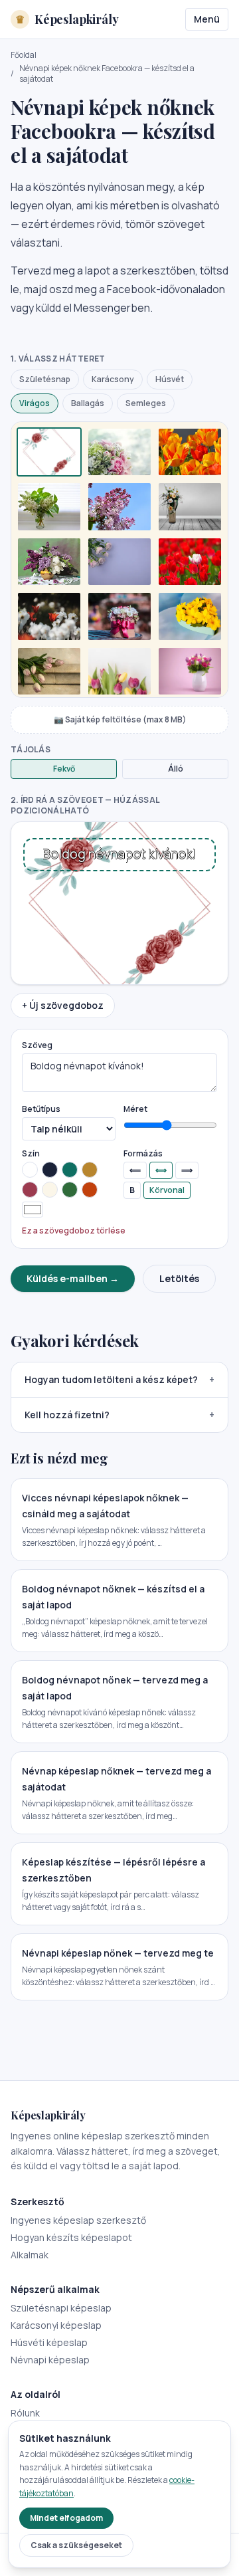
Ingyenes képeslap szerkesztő (78, 2220)
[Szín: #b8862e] (90, 1170)
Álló (176, 769)
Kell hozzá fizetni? (119, 1415)
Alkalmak (30, 2255)
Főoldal (24, 55)
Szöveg (37, 1045)
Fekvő (64, 769)
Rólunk (25, 2413)
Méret (135, 1109)
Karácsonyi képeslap (56, 2325)
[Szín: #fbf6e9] (50, 1190)
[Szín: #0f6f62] (70, 1170)
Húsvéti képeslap (49, 2342)
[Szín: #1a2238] (50, 1170)
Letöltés (179, 1278)
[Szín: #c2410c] (90, 1190)
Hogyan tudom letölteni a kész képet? (119, 1379)
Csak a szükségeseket (76, 2545)
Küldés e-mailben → (73, 1278)
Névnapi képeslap (50, 2360)
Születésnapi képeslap (61, 2308)
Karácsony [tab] (113, 379)
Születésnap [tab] (45, 379)
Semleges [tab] (146, 403)
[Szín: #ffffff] (30, 1170)
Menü (207, 19)
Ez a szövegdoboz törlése (74, 1231)
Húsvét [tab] (170, 379)
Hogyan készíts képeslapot (71, 2237)
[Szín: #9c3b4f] (30, 1190)
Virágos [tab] (35, 403)
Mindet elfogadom (66, 2518)
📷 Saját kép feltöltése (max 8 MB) (120, 719)
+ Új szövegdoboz (63, 1005)
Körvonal (167, 1190)
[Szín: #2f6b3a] (70, 1190)
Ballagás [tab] (88, 403)
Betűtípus (41, 1109)
